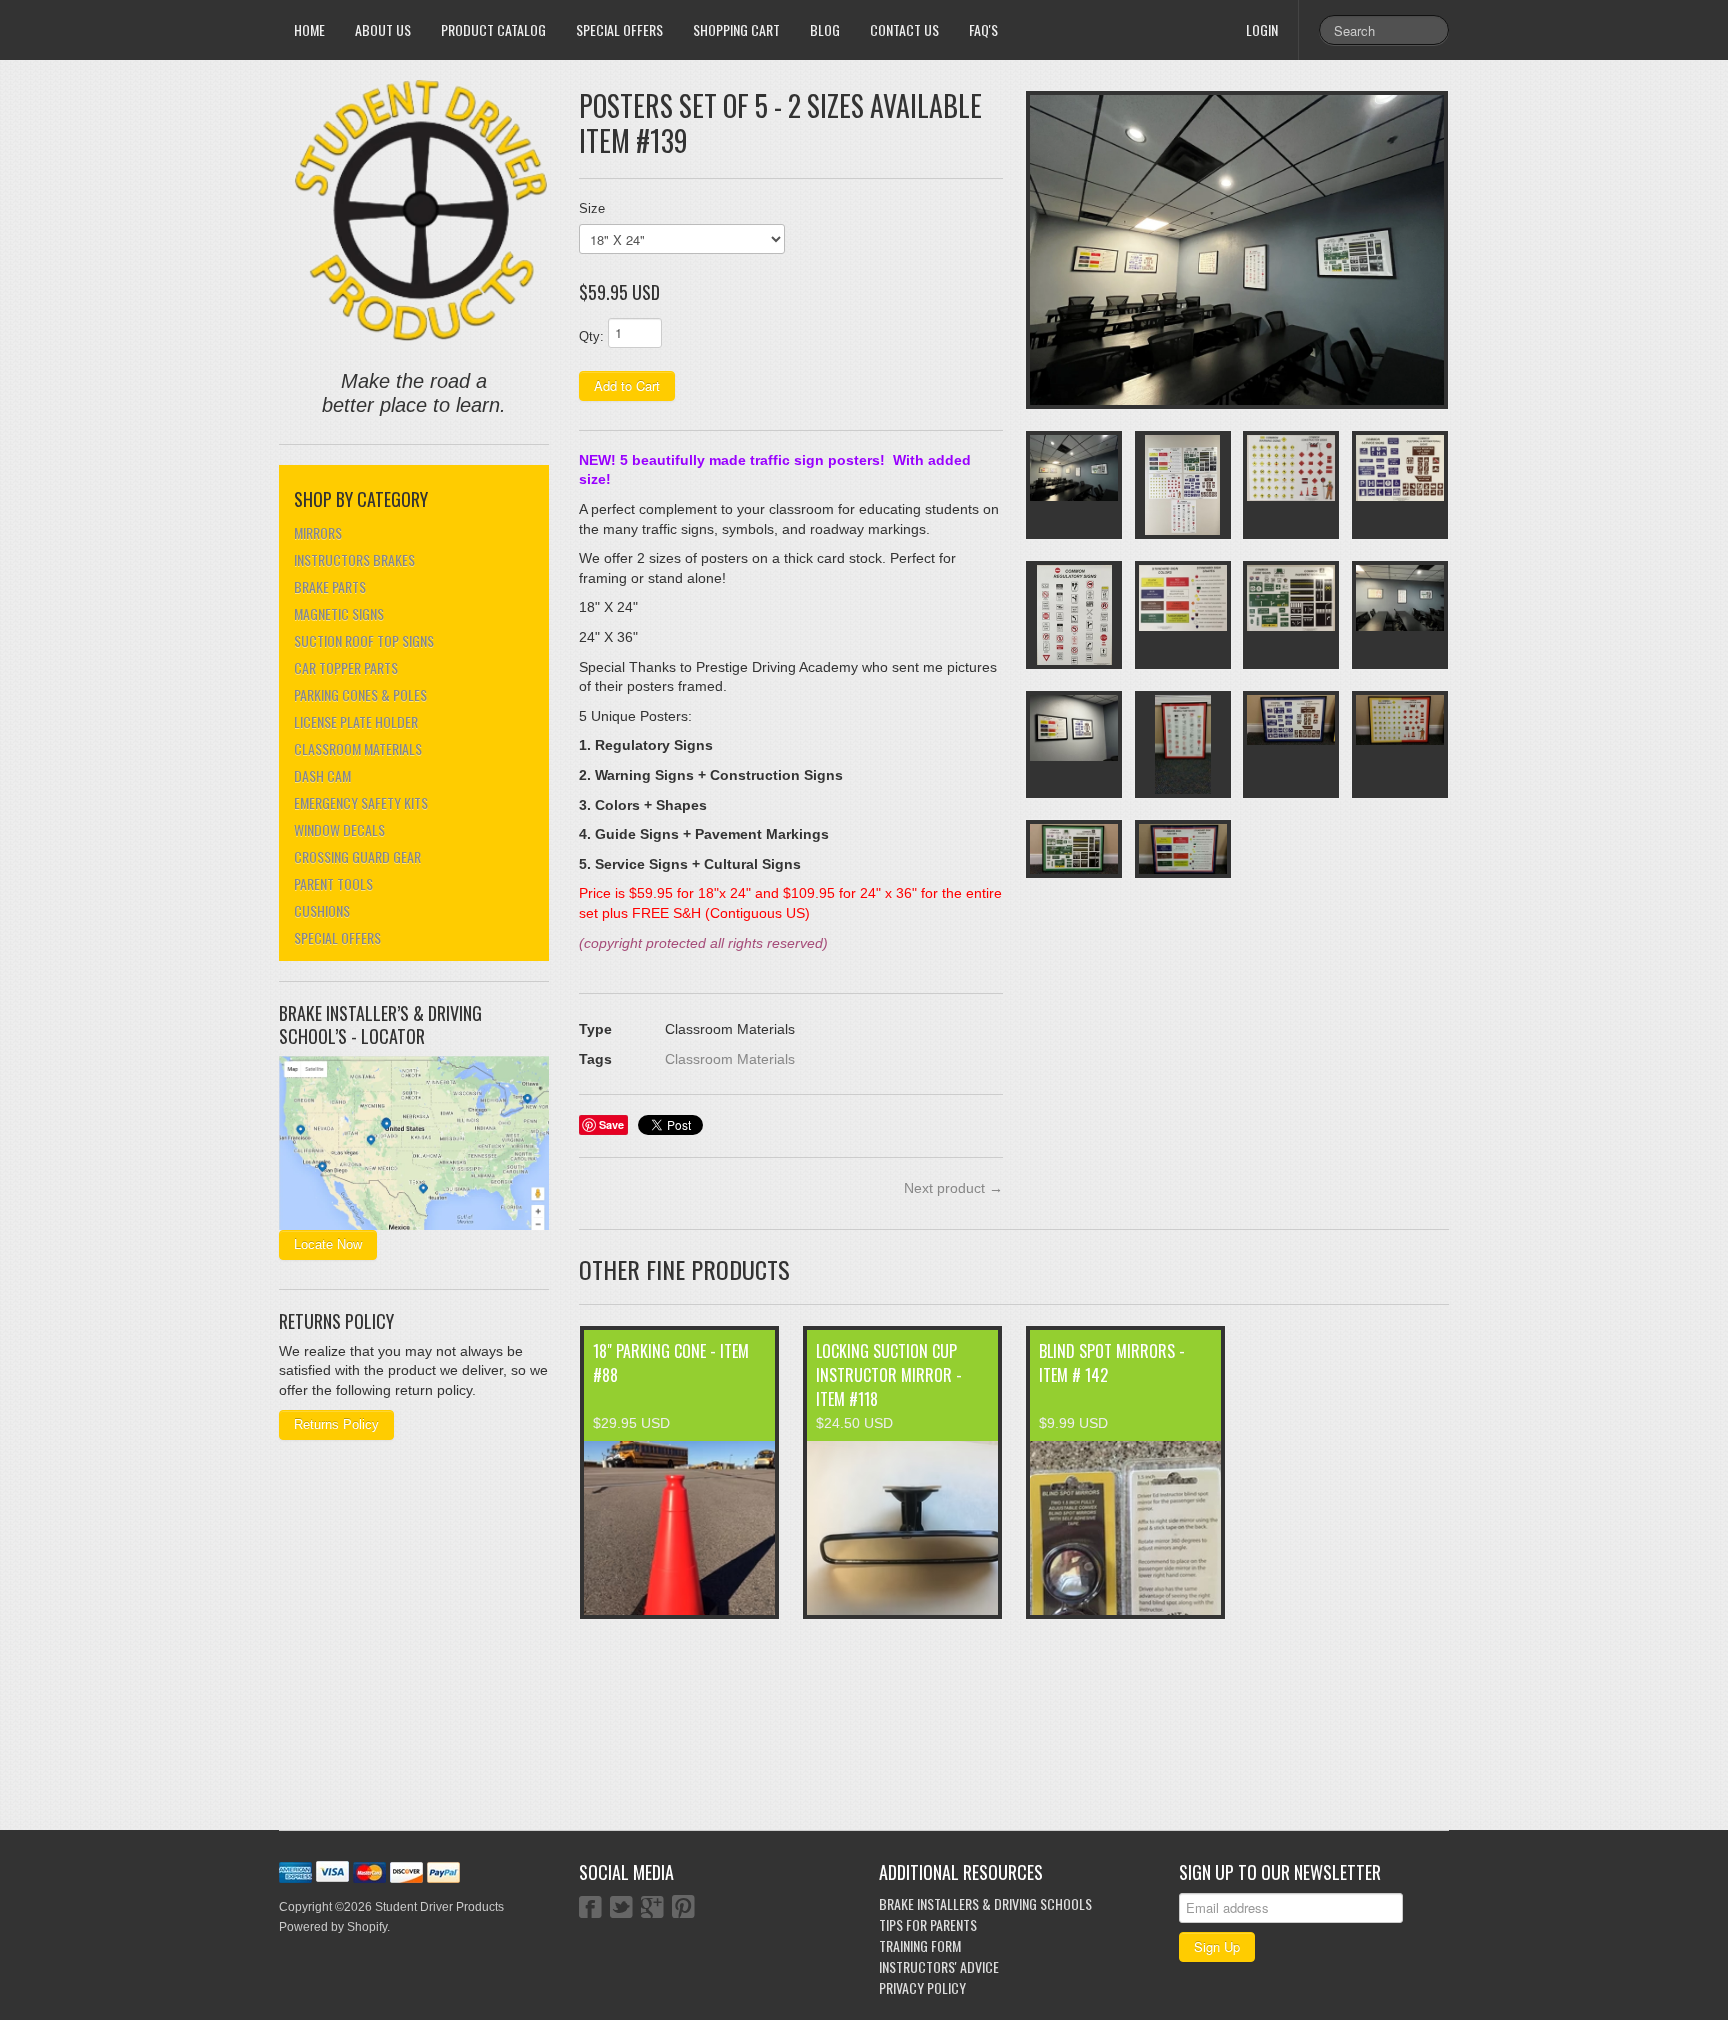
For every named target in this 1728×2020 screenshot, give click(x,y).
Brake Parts (330, 586)
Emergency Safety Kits (361, 802)
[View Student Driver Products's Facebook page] (590, 1909)
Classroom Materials (358, 748)
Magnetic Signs (339, 613)
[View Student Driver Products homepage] (421, 211)
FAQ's (983, 29)
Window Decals (339, 829)
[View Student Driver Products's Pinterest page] (683, 1909)
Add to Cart (627, 385)
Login (1262, 29)
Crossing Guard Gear (357, 856)
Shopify (367, 1927)
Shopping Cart (736, 29)
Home (309, 29)
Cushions (322, 910)
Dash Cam (322, 775)
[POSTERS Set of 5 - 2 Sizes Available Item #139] (1237, 250)
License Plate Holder (356, 721)
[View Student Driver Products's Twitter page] (621, 1909)
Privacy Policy (922, 1987)
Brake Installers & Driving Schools (985, 1903)
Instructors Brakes (354, 559)
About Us (383, 29)
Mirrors (318, 532)
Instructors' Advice (939, 1966)
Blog (825, 29)
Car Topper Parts (346, 667)
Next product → (953, 1188)
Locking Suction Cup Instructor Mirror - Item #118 (889, 1375)
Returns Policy (336, 1424)
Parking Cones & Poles (360, 694)
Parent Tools (333, 883)
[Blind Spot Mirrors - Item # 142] (1125, 1528)
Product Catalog (493, 29)
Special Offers (619, 29)
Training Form (920, 1945)
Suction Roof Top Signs (364, 640)
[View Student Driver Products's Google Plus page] (652, 1909)
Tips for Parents (928, 1924)
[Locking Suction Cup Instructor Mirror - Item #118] (902, 1528)
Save (611, 1124)
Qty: (591, 336)
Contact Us (904, 29)
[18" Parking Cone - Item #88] (679, 1528)
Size (592, 208)
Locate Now (328, 1244)
